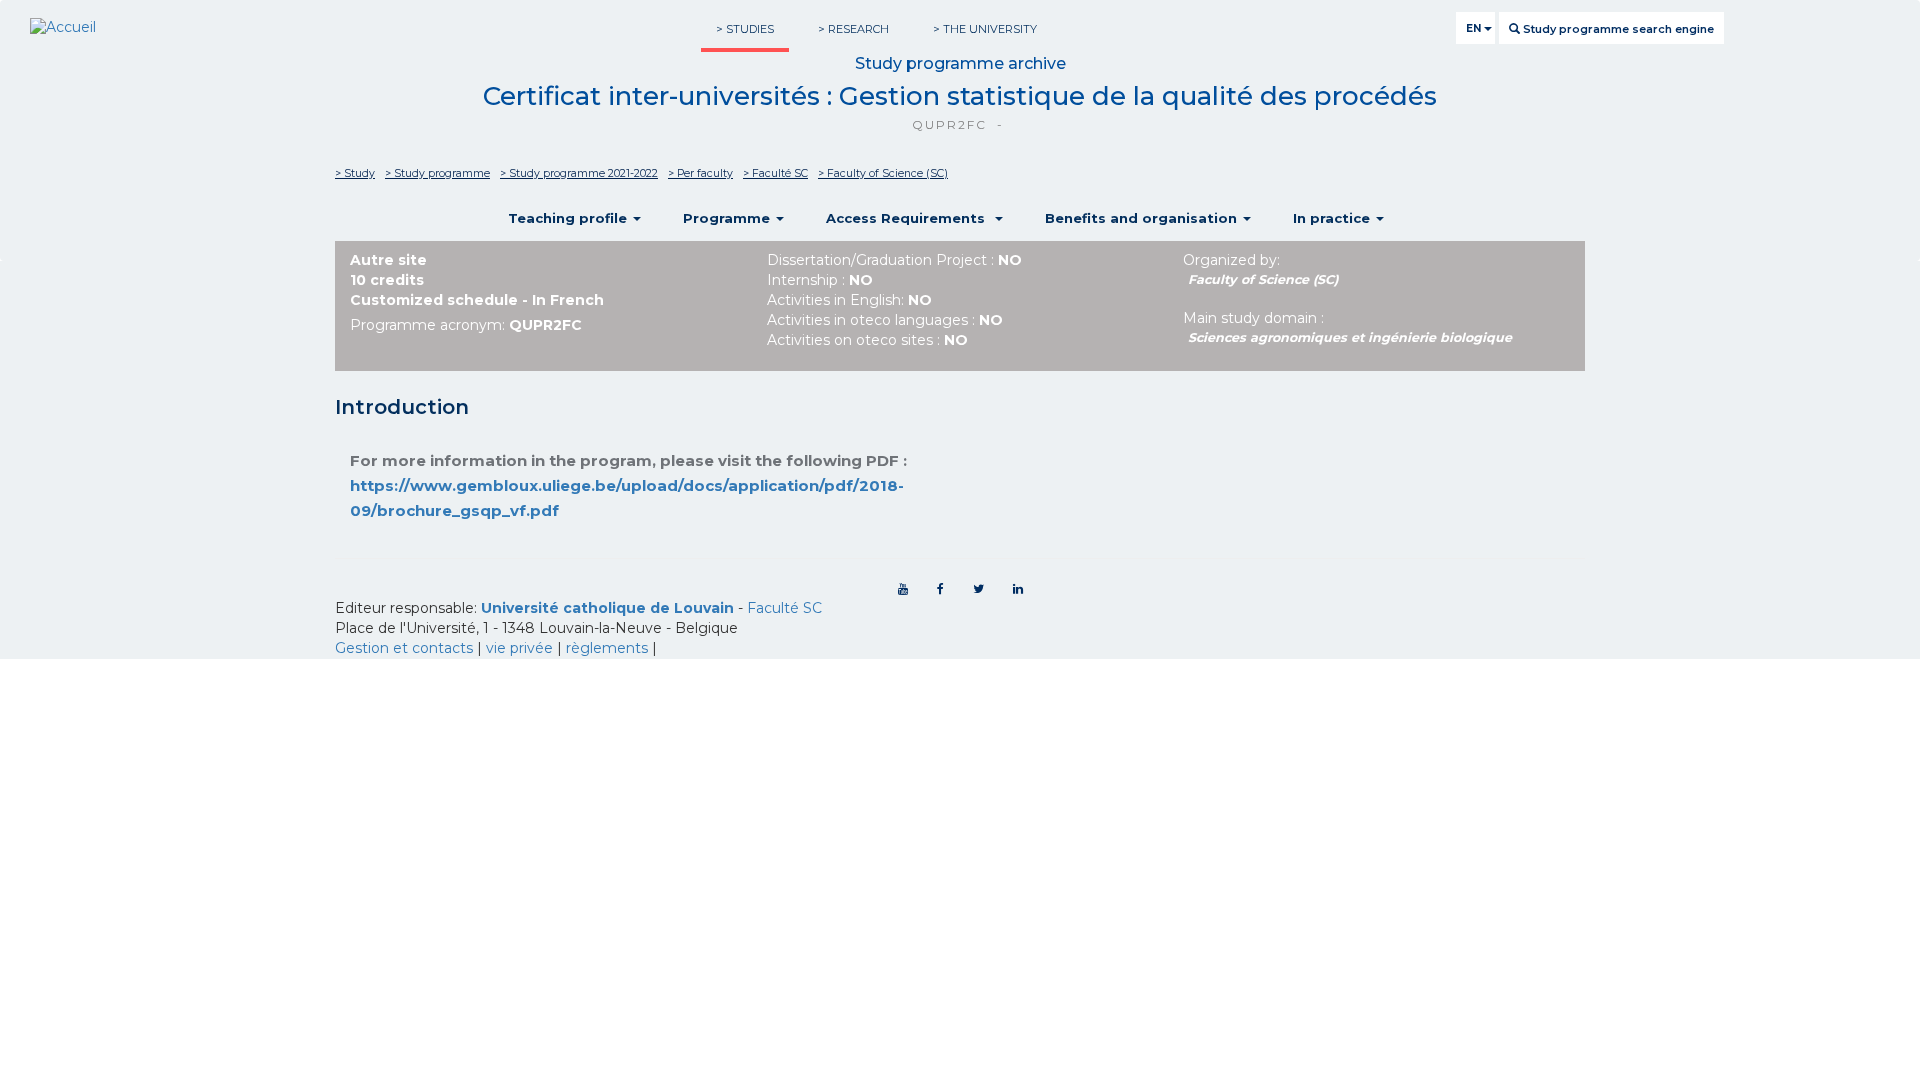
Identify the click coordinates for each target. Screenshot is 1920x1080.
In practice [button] (1333, 218)
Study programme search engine (1617, 29)
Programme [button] (728, 218)
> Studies (745, 29)
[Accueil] (63, 28)
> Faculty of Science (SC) (883, 173)
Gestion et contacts (404, 648)
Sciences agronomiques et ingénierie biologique (1350, 337)
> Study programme (437, 173)
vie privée (519, 648)
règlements (607, 648)
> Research (853, 29)
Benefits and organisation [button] (1143, 218)
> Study (355, 173)
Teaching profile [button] (569, 218)
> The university (985, 29)
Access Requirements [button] (909, 218)
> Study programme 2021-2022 (579, 173)
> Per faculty (700, 173)
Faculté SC (784, 608)
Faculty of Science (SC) (1263, 279)
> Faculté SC (775, 173)
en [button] (1475, 28)
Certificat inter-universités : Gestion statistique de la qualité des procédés (960, 96)
